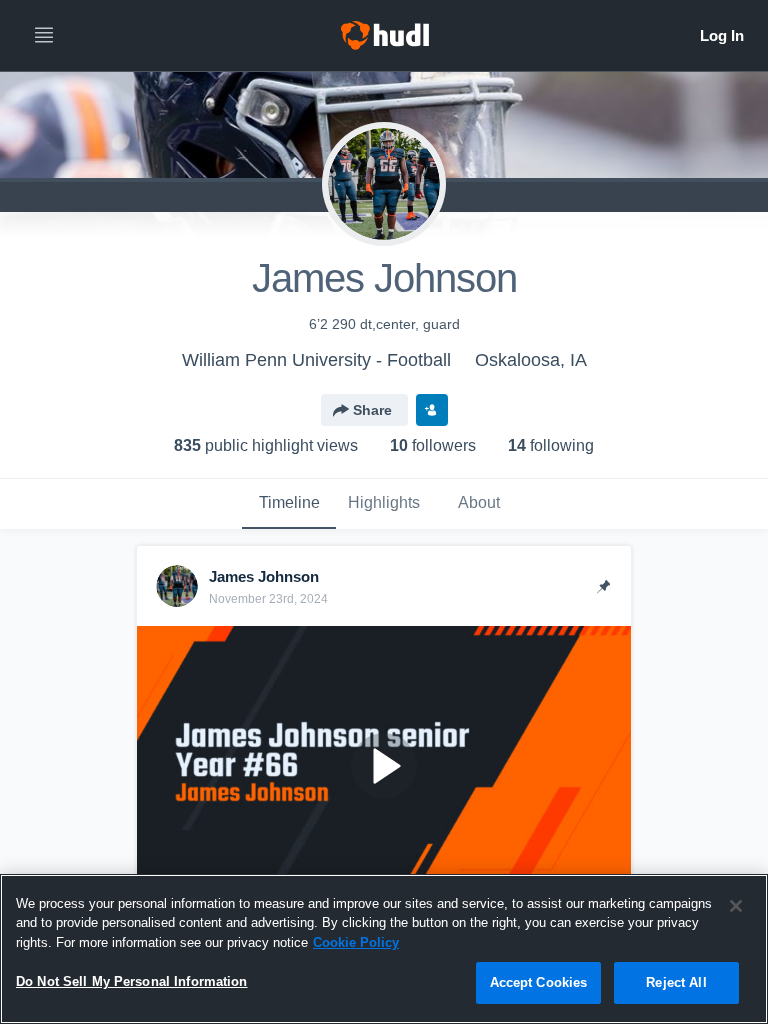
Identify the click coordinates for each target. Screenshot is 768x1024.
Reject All (676, 982)
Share (372, 410)
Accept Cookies (539, 982)
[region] (384, 949)
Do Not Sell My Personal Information (132, 981)
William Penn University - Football (316, 360)
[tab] (289, 504)
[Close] (736, 906)
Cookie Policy (356, 942)
